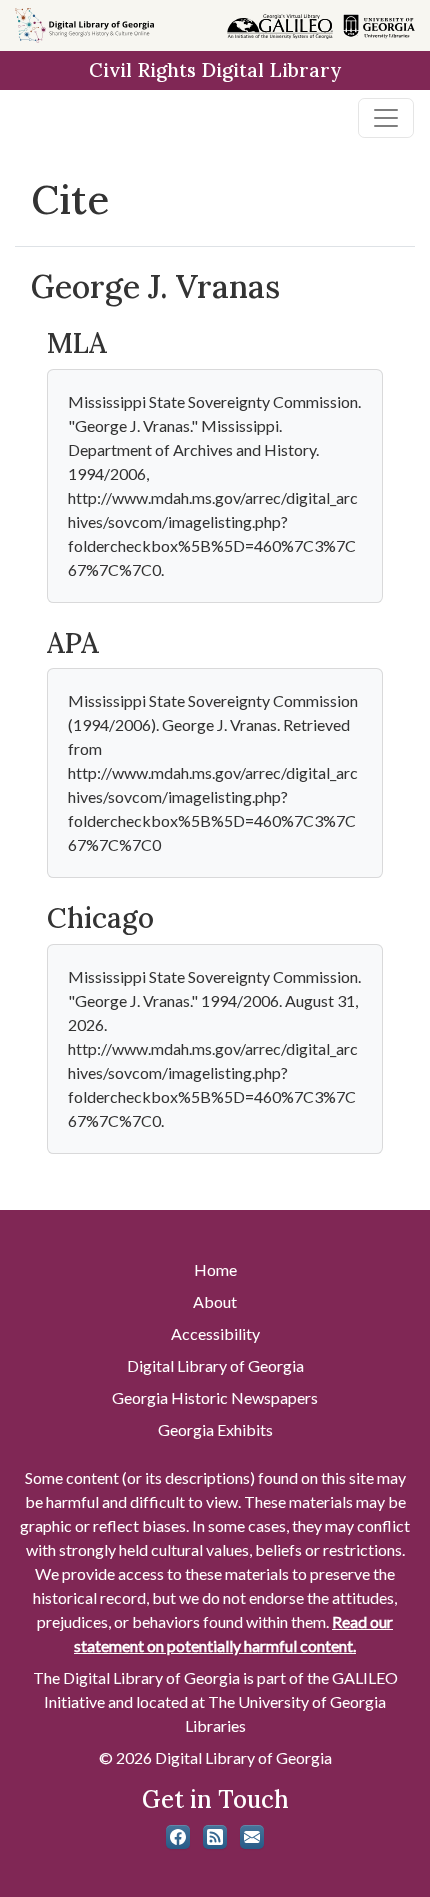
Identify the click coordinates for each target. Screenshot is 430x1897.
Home (215, 1269)
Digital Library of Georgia (215, 1365)
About (215, 1301)
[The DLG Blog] (215, 1837)
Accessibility (215, 1333)
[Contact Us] (252, 1837)
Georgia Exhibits (215, 1429)
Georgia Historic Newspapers (215, 1397)
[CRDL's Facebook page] (178, 1837)
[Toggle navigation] (386, 118)
